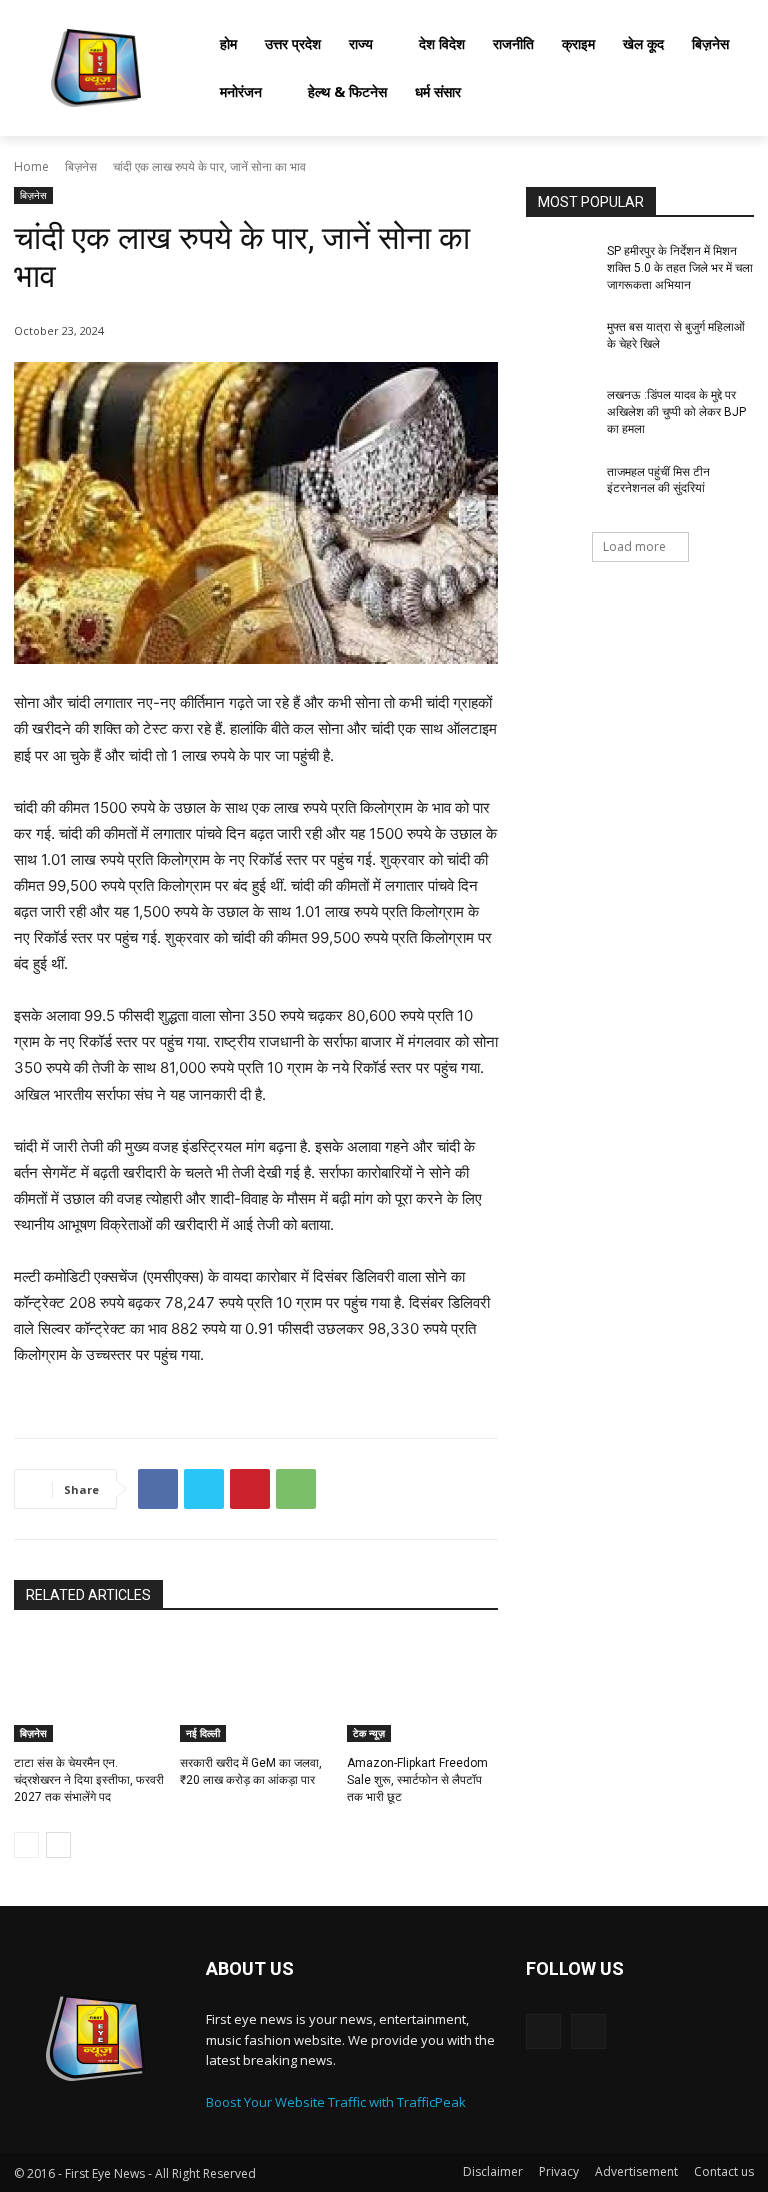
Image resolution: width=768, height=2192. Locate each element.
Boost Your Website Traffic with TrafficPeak (336, 2102)
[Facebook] (158, 1489)
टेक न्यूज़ (369, 1733)
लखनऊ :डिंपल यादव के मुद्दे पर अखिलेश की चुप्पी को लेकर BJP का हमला (676, 412)
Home (31, 166)
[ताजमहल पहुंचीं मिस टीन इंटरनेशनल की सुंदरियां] (560, 488)
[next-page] (58, 1845)
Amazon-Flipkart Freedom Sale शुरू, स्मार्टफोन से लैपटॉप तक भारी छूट (417, 1780)
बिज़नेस (81, 166)
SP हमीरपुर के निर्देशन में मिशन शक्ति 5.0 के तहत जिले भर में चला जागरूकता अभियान (680, 268)
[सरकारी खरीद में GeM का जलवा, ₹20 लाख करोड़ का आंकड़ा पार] (255, 1689)
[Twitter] (204, 1489)
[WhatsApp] (296, 1489)
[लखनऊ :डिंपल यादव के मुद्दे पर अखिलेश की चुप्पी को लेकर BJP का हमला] (560, 411)
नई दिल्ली (203, 1733)
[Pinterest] (250, 1489)
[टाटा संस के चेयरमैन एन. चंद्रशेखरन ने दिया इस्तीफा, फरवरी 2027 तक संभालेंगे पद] (89, 1689)
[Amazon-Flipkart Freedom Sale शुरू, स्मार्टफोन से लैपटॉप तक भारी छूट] (422, 1689)
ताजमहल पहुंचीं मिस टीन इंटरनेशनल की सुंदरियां (658, 480)
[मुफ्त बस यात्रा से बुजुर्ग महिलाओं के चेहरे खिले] (560, 343)
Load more (634, 546)
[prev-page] (26, 1845)
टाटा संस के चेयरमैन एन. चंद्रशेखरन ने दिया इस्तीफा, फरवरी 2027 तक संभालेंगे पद (89, 1780)
